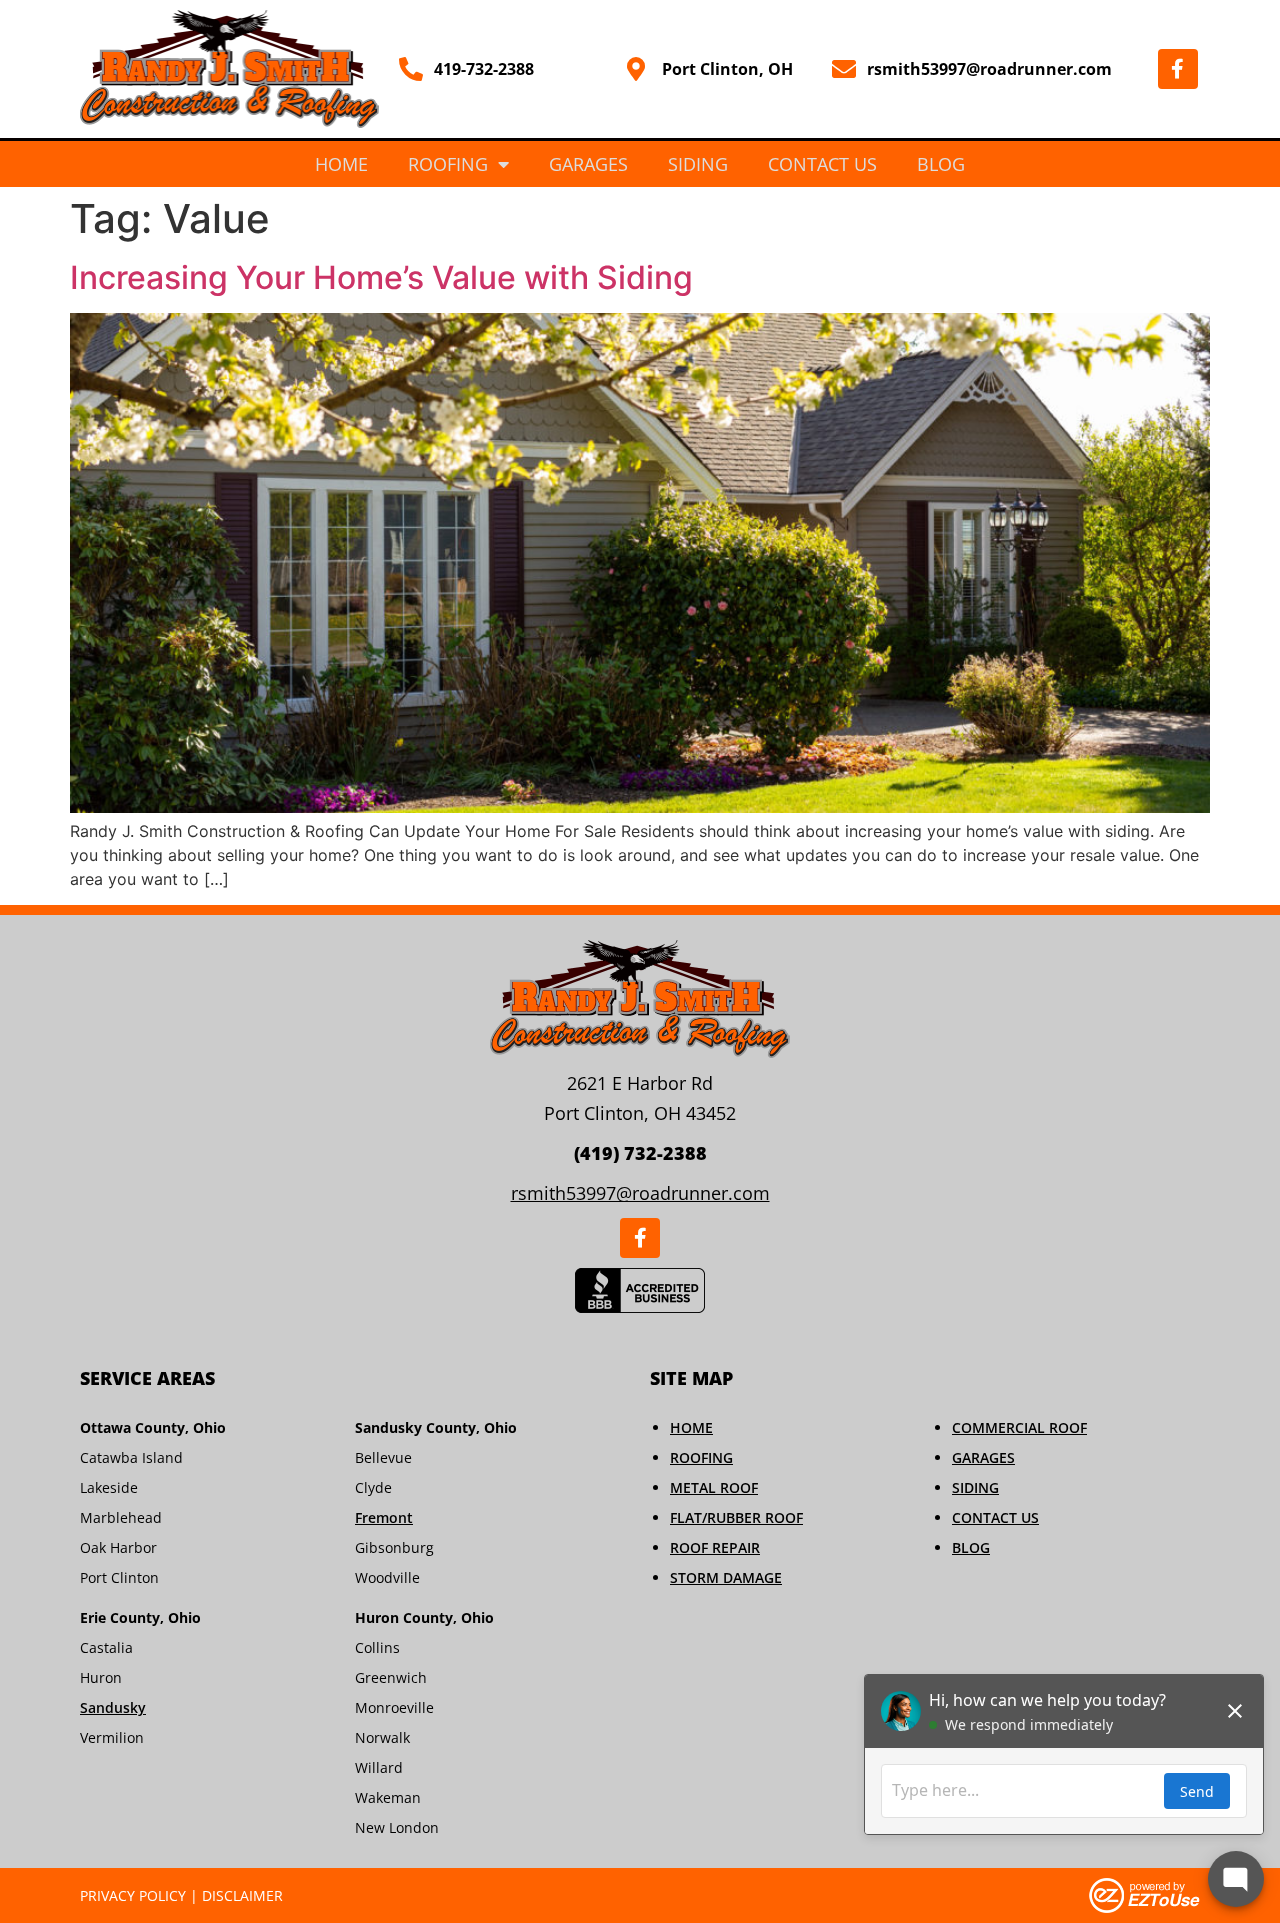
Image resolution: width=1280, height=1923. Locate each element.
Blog (941, 164)
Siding (698, 164)
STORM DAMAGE (726, 1577)
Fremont (384, 1517)
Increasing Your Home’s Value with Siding (381, 277)
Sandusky (113, 1707)
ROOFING (701, 1457)
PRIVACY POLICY (133, 1895)
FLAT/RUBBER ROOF (736, 1517)
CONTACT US (995, 1517)
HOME (691, 1427)
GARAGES (983, 1457)
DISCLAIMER (242, 1895)
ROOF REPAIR (715, 1547)
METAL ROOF (714, 1487)
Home (341, 164)
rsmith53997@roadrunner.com (640, 1193)
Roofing (448, 164)
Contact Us (822, 164)
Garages (588, 164)
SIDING (975, 1487)
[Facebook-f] (1178, 69)
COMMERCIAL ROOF (1019, 1427)
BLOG (971, 1547)
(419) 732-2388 (640, 1153)
